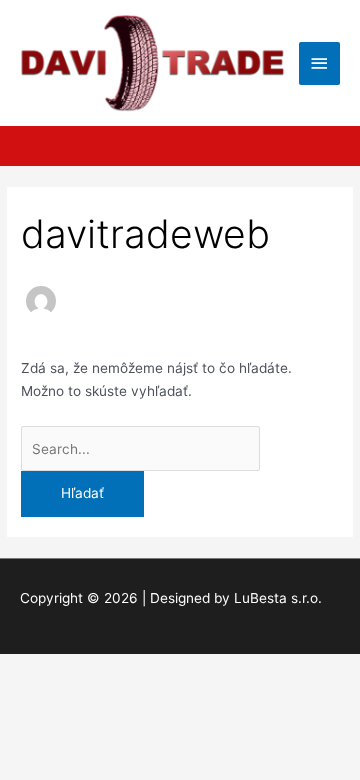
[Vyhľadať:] (140, 449)
